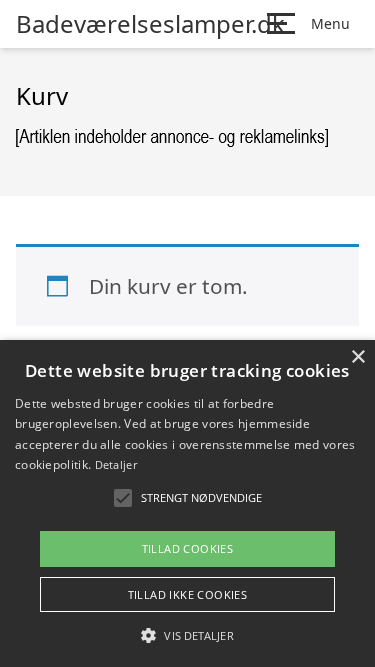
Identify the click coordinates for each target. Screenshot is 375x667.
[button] (187, 635)
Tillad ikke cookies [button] (188, 594)
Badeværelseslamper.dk (150, 24)
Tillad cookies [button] (188, 548)
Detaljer (116, 464)
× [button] (357, 357)
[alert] (187, 503)
